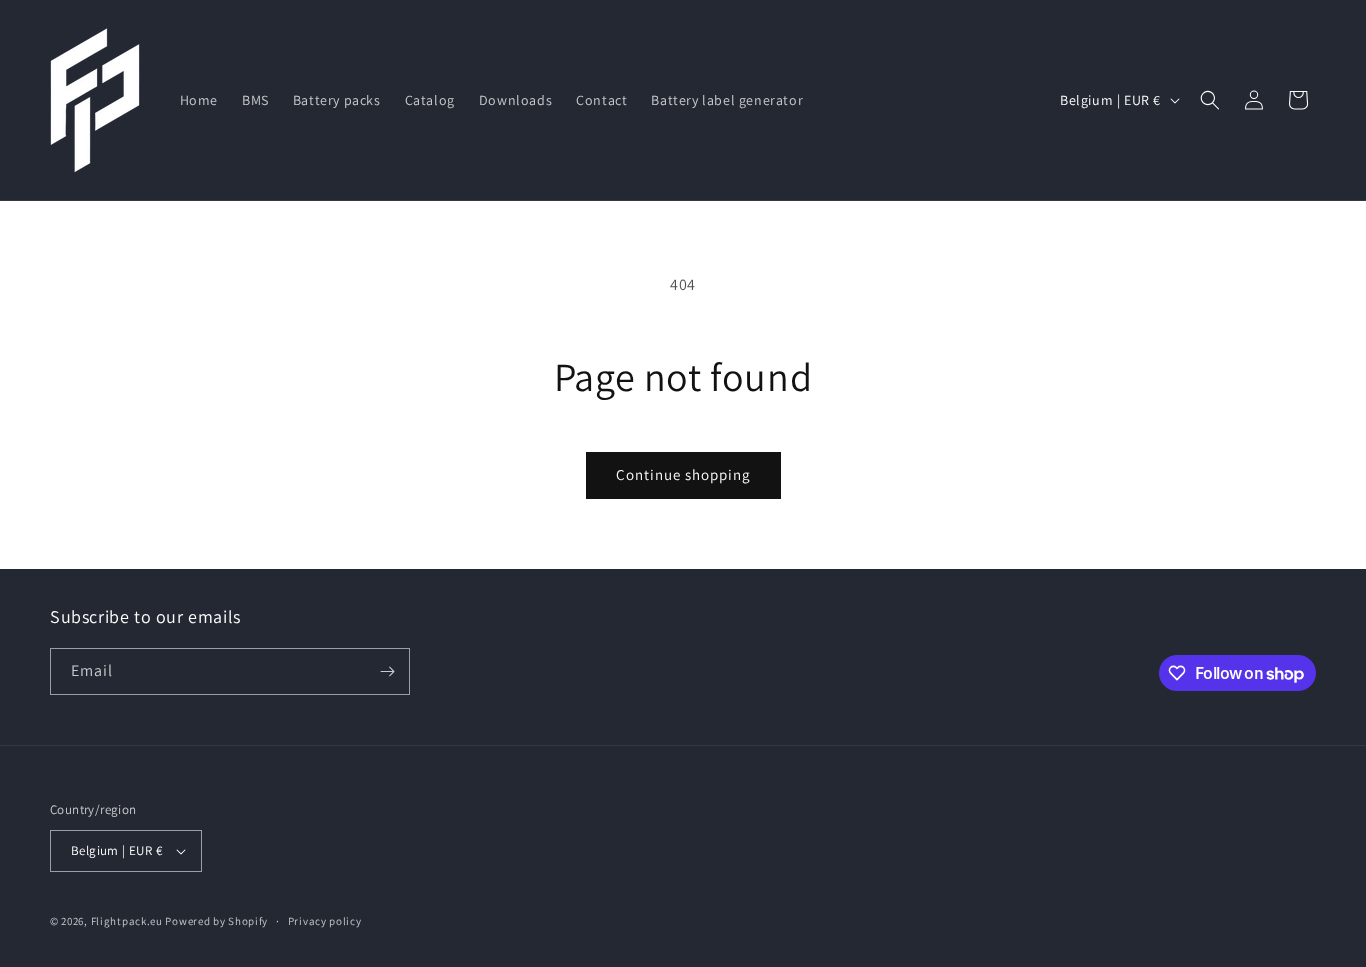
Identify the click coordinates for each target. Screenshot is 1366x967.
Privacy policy (325, 921)
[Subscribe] (387, 671)
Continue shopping (683, 474)
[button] (1210, 100)
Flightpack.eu (127, 921)
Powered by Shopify (216, 921)
